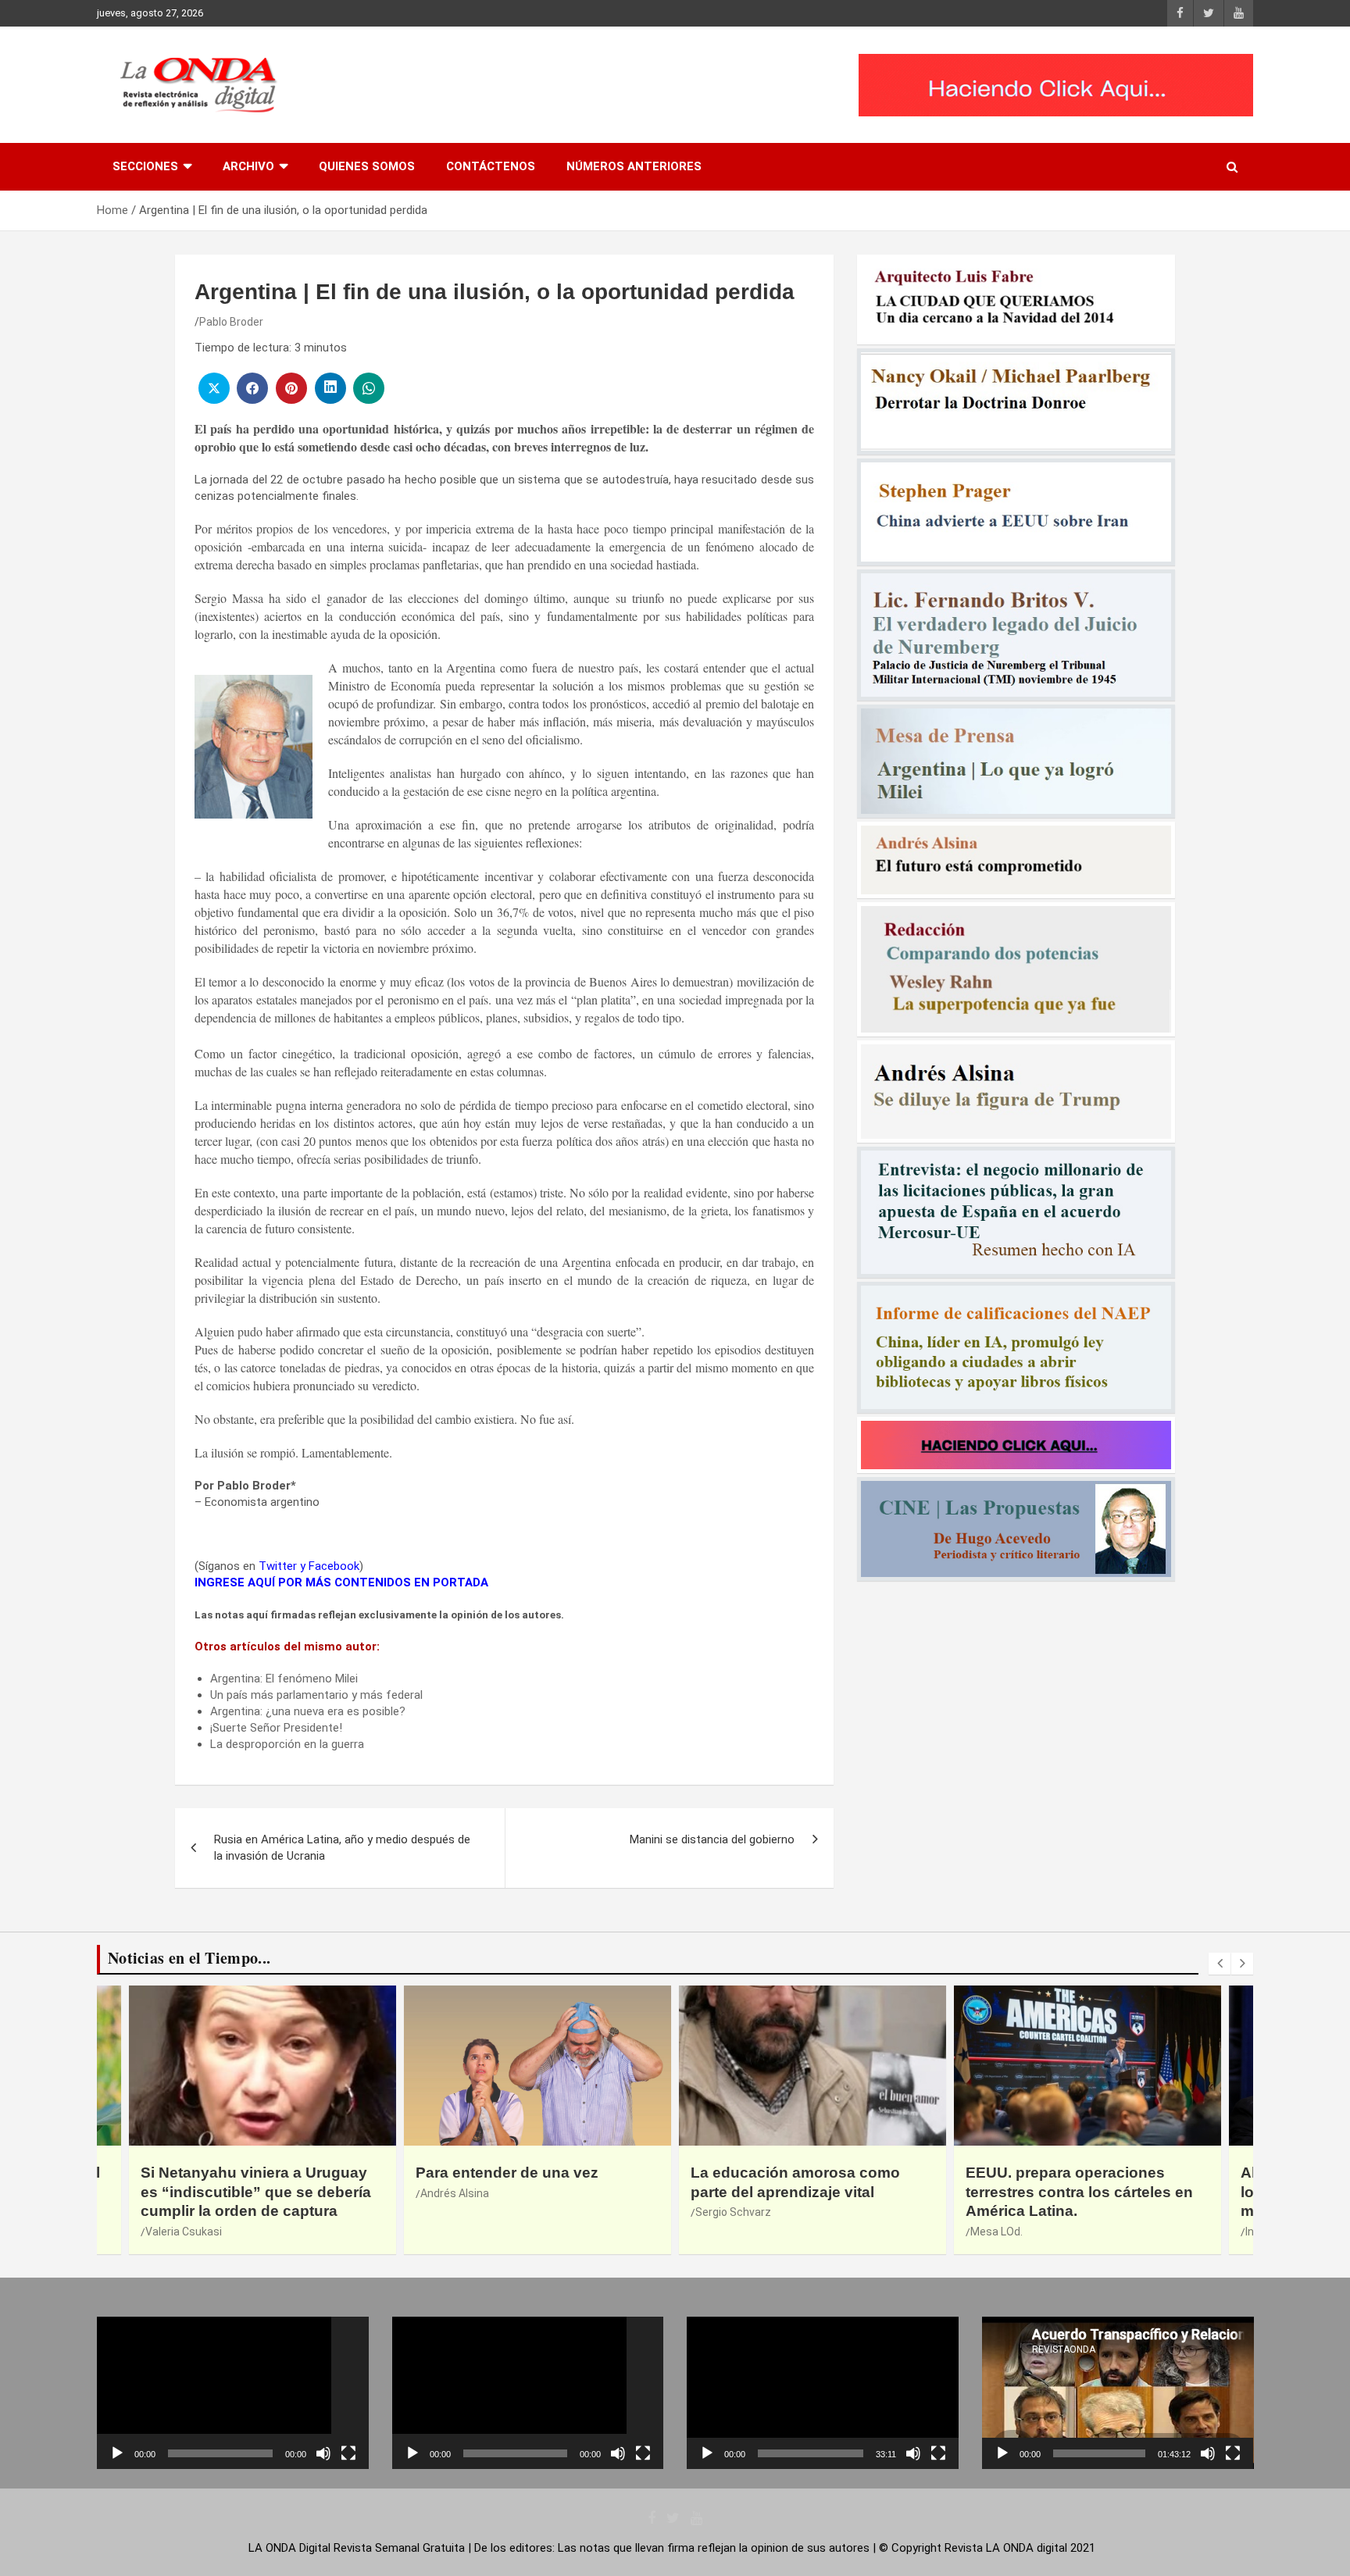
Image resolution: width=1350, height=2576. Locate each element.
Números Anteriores (634, 166)
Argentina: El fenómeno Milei (284, 1679)
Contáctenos (491, 166)
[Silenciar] (323, 2453)
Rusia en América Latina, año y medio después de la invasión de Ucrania (342, 1848)
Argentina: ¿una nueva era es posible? (308, 1711)
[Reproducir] (117, 2453)
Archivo (248, 166)
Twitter (278, 1566)
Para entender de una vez (232, 2173)
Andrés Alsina (180, 2193)
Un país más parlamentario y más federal (316, 1695)
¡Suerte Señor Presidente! (276, 1728)
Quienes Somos (367, 166)
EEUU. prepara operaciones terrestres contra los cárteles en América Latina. (804, 2192)
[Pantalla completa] (348, 2453)
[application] (233, 2393)
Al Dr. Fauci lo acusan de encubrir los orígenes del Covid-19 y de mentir (1087, 2192)
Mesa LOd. (721, 2232)
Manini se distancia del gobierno (712, 1839)
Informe (990, 2232)
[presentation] (1220, 1964)
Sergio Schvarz (458, 2212)
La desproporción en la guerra (287, 1744)
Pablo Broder (231, 322)
